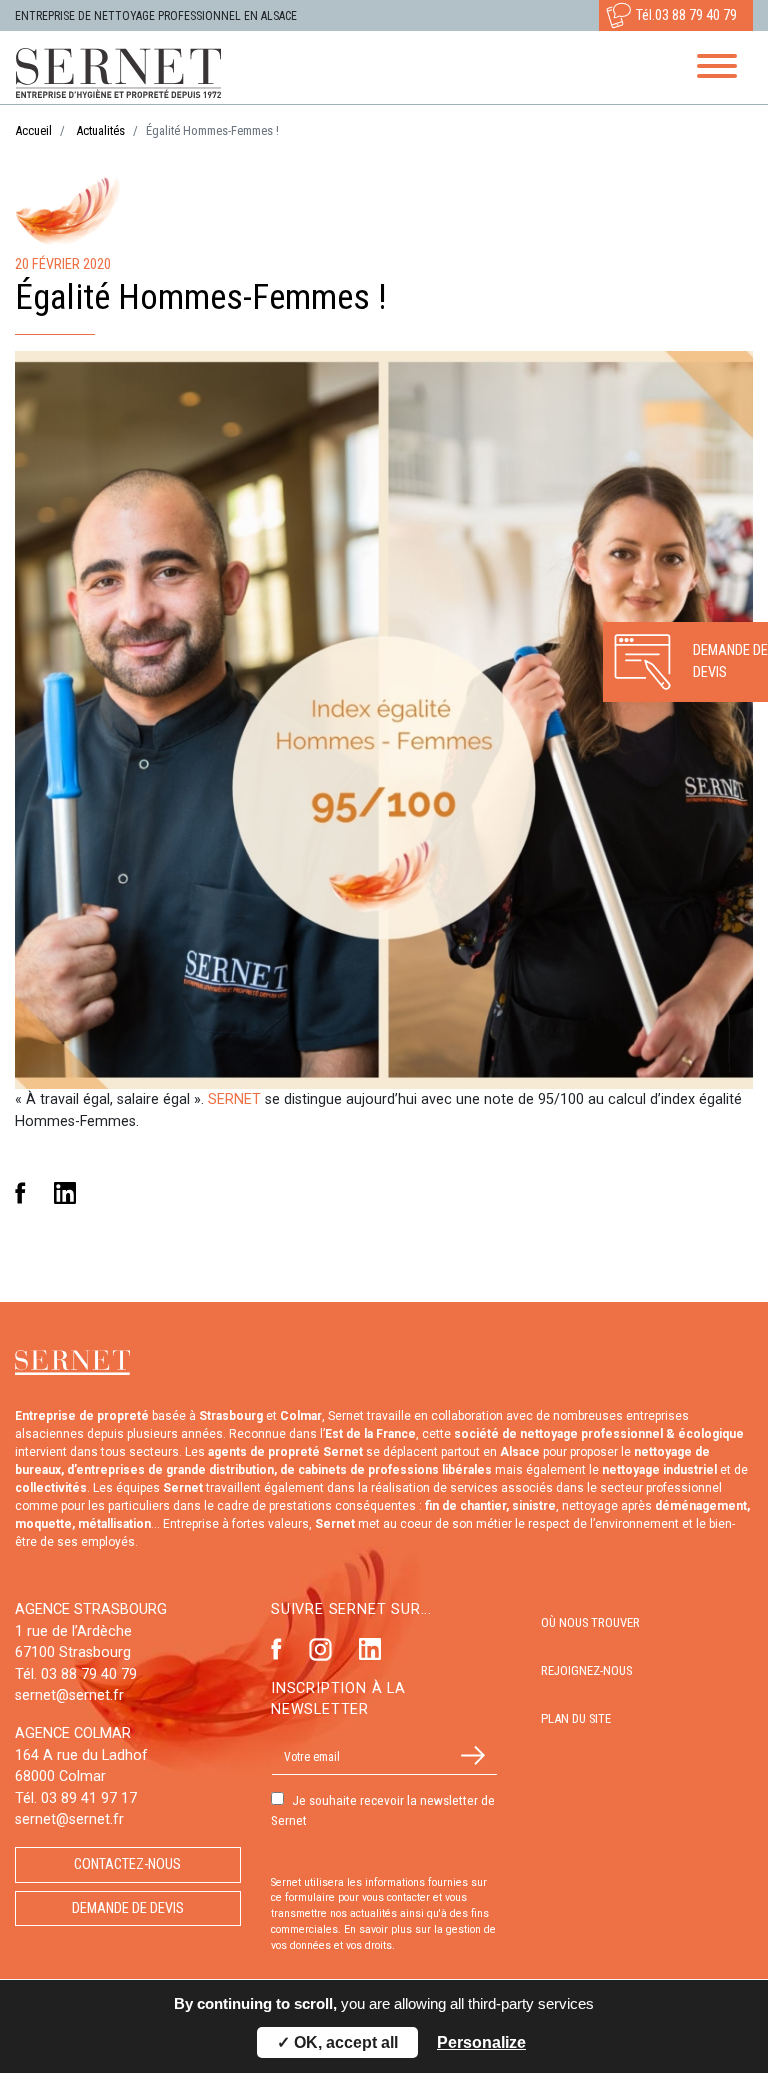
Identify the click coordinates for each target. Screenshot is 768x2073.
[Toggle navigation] (717, 69)
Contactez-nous (127, 1864)
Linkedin (65, 1193)
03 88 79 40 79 (696, 15)
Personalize (481, 2042)
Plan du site (576, 1718)
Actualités (100, 130)
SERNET (234, 1099)
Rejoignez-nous (586, 1670)
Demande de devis (128, 1908)
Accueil (33, 130)
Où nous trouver (590, 1622)
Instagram (320, 1649)
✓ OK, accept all (337, 2042)
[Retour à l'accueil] (126, 73)
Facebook (20, 1193)
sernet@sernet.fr (69, 1695)
